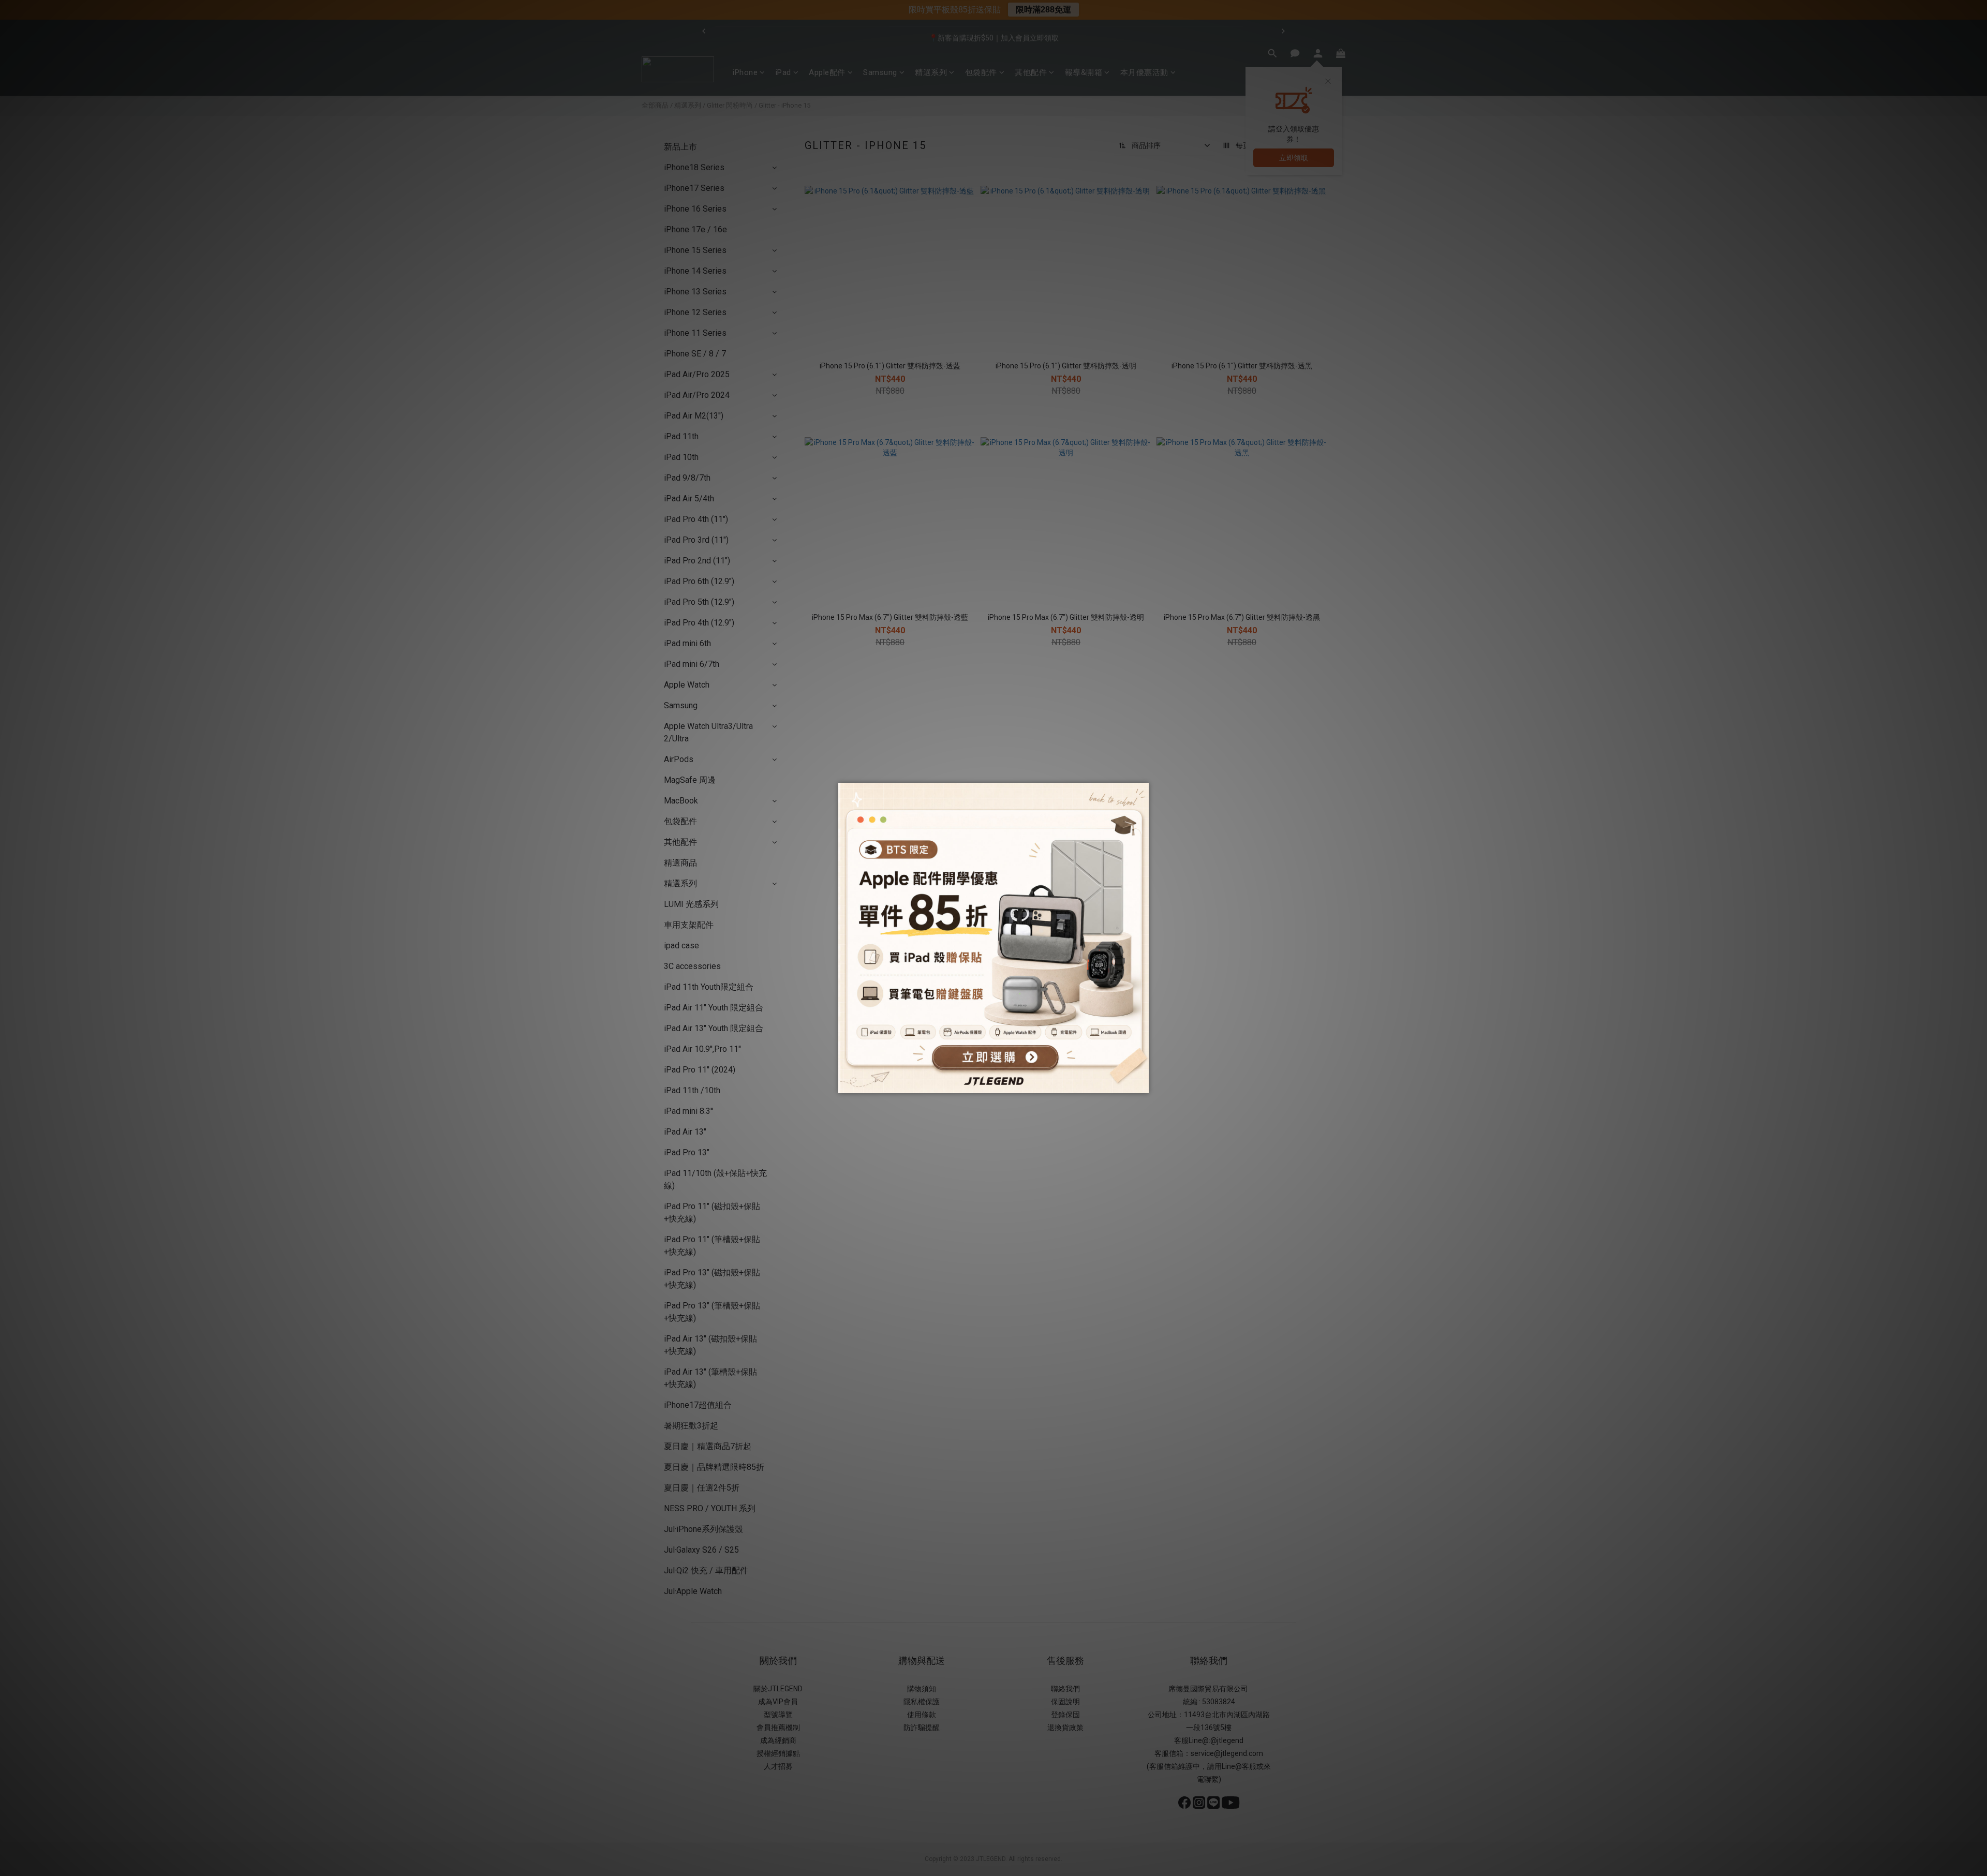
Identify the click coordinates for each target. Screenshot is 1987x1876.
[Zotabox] (1142, 1084)
